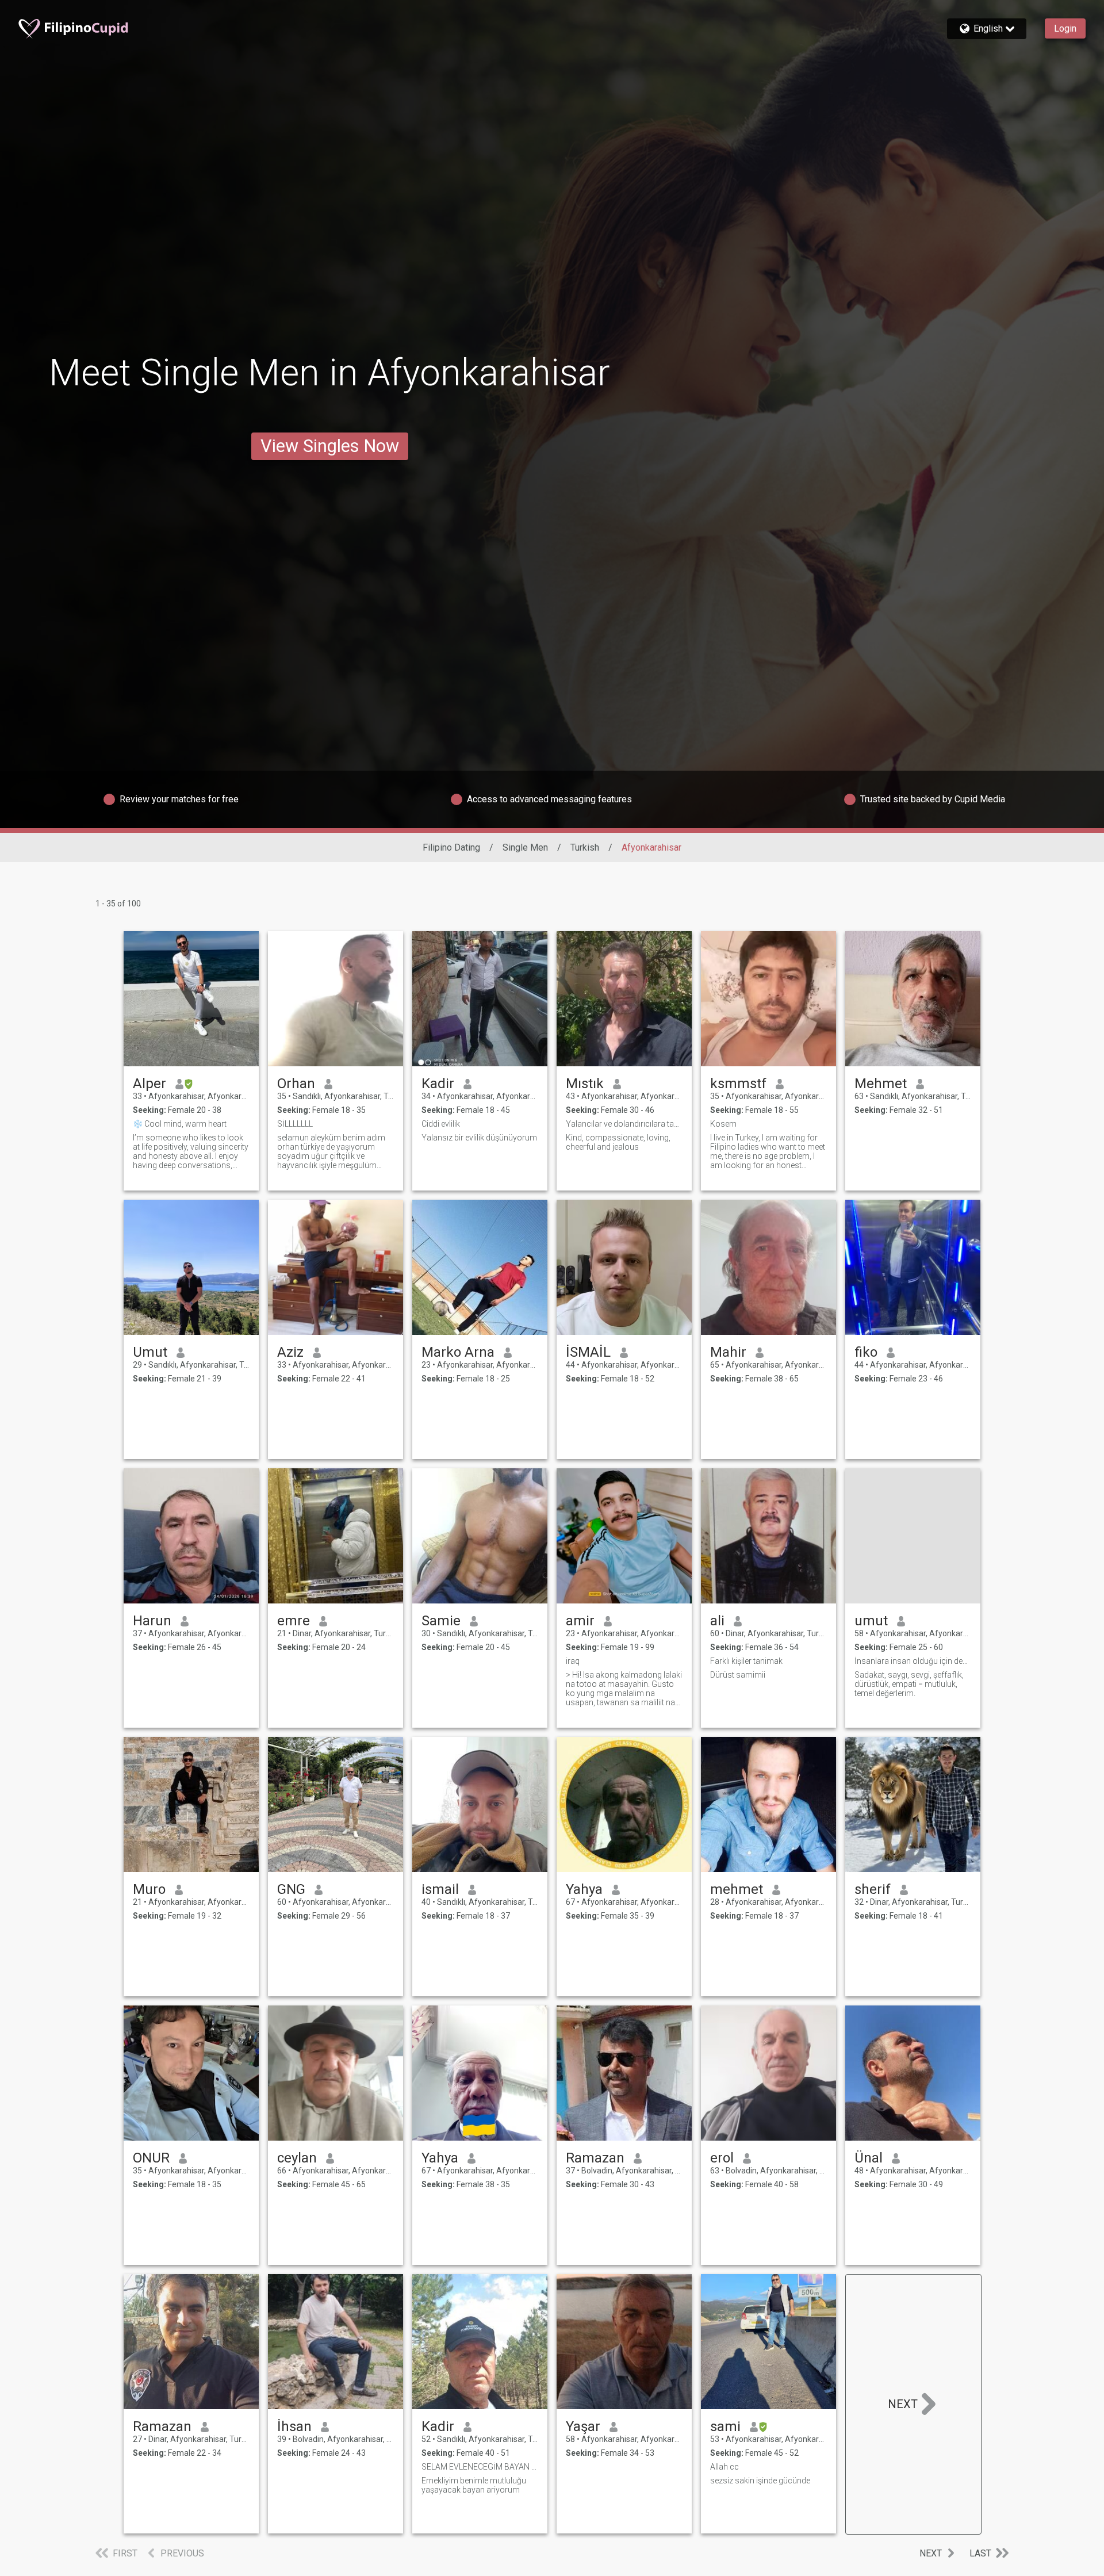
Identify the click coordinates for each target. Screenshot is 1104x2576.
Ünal (869, 2158)
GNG (291, 1889)
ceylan (297, 2158)
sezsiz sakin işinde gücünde (760, 2481)
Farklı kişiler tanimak (746, 1661)
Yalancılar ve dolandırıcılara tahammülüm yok (624, 1124)
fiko (866, 1352)
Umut (150, 1352)
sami (725, 2426)
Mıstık (585, 1084)
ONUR (151, 2158)
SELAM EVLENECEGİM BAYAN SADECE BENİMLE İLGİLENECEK (480, 2467)
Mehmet (881, 1084)
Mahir (728, 1352)
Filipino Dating (451, 847)
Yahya (584, 1889)
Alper (149, 1084)
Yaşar (583, 2426)
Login (1065, 28)
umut (871, 1621)
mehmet (737, 1889)
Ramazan (595, 2158)
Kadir (438, 1084)
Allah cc (724, 2467)
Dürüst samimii (738, 1675)
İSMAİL (588, 1352)
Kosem (723, 1124)
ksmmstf (738, 1084)
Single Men (525, 847)
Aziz (290, 1352)
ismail (440, 1889)
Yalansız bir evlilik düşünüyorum (479, 1138)
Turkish (585, 847)
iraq (573, 1661)
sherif (873, 1889)
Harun (152, 1621)
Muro (149, 1889)
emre (294, 1621)
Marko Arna (458, 1352)
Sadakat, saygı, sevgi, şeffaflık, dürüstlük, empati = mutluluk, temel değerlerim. (909, 1684)
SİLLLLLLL (295, 1124)
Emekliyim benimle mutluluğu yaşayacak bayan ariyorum (474, 2485)
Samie (441, 1621)
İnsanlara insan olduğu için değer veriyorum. (913, 1661)
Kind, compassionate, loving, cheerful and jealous (618, 1142)
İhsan (294, 2426)
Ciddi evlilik (441, 1124)
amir (580, 1621)
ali (717, 1621)
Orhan (296, 1084)
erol (722, 2158)
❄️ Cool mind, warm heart (180, 1124)
